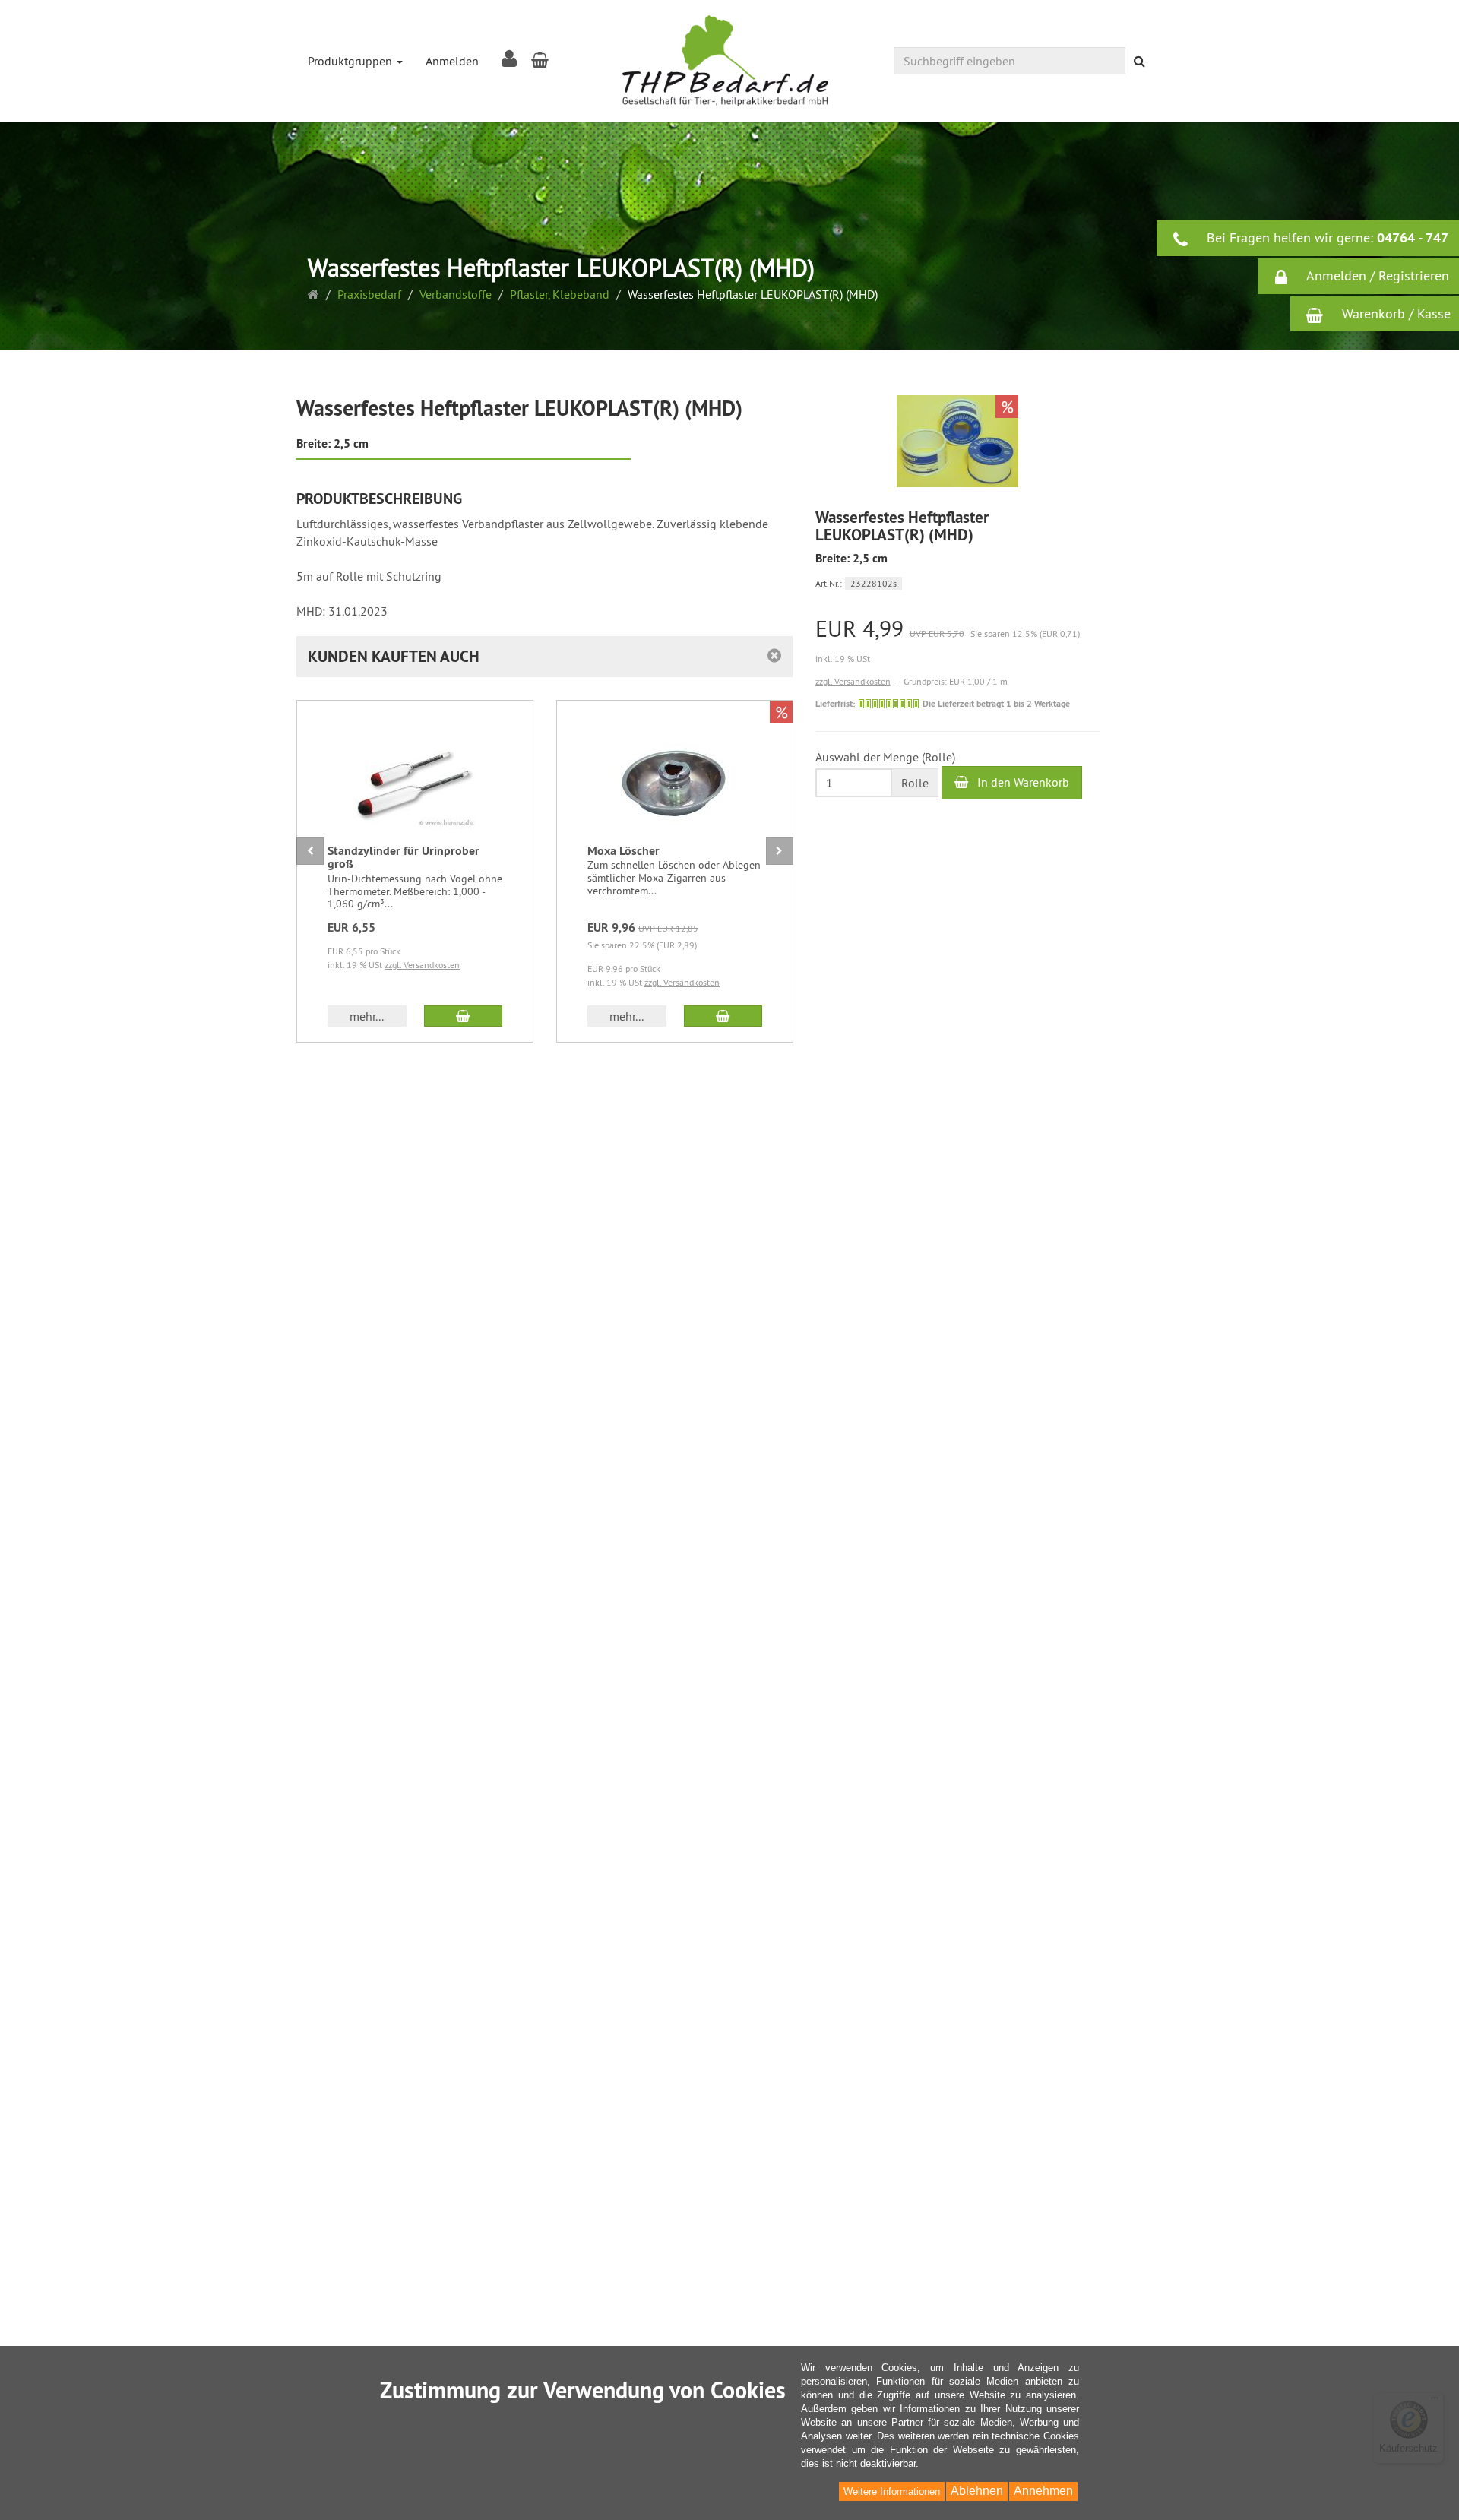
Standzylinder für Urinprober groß (404, 858)
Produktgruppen (351, 61)
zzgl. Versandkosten (853, 681)
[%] (957, 483)
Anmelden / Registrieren (1376, 275)
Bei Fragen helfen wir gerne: (1326, 237)
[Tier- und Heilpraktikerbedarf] (725, 61)
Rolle (915, 782)
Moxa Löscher (623, 851)
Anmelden (452, 61)
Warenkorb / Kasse (1394, 313)
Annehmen (1043, 2491)
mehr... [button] (367, 1016)
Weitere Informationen (892, 2492)
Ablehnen (977, 2491)
